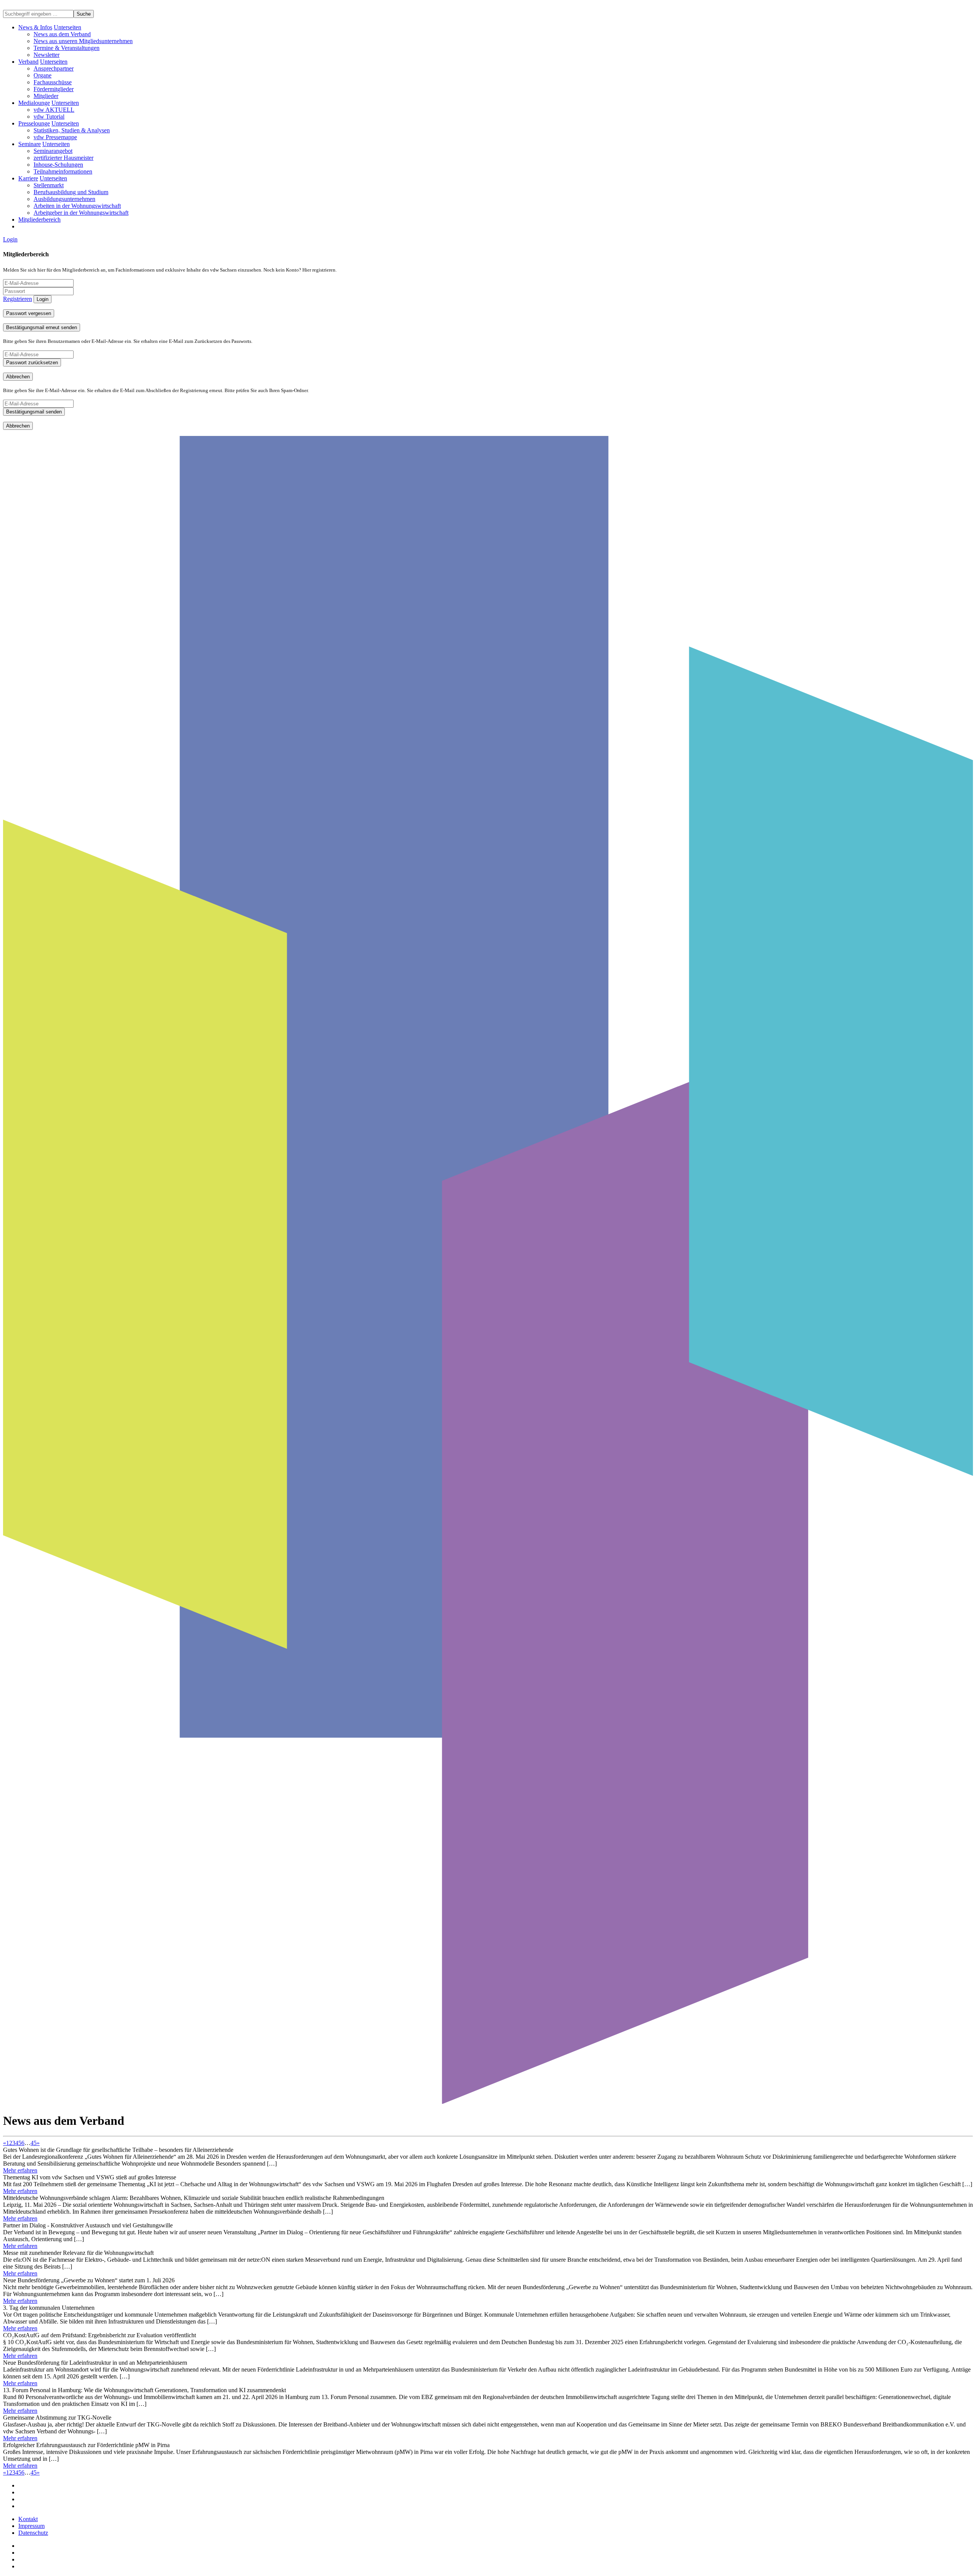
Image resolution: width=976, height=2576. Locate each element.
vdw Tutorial (49, 117)
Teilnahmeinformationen (63, 171)
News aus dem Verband (62, 34)
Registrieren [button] (18, 299)
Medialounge (34, 103)
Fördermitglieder (54, 89)
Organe (43, 75)
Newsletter (47, 55)
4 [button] (17, 2143)
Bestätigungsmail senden (34, 412)
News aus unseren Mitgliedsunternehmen (83, 41)
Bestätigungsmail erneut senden (42, 327)
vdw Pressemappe (55, 137)
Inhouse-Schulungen (58, 165)
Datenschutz (33, 2533)
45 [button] (34, 2143)
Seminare (30, 144)
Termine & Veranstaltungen (67, 48)
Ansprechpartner (54, 68)
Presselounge (34, 123)
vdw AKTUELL (54, 110)
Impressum (31, 2526)
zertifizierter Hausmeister (63, 158)
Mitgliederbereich (39, 219)
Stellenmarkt (49, 185)
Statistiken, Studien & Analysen (72, 130)
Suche (84, 14)
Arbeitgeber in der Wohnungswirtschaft (81, 213)
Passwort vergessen (29, 313)
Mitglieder (46, 96)
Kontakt (28, 2519)
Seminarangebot (53, 151)
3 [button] (14, 2143)
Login (10, 239)
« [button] (5, 2143)
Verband (28, 62)
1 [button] (8, 2143)
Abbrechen (18, 377)
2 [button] (11, 2143)
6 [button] (23, 2143)
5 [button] (20, 2143)
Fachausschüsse (53, 82)
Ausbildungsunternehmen (64, 199)
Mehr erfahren (20, 2170)
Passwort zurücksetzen (32, 363)
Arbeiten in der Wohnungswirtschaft (77, 206)
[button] (67, 27)
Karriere (28, 178)
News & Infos (35, 27)
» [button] (38, 2143)
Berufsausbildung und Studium (71, 192)
